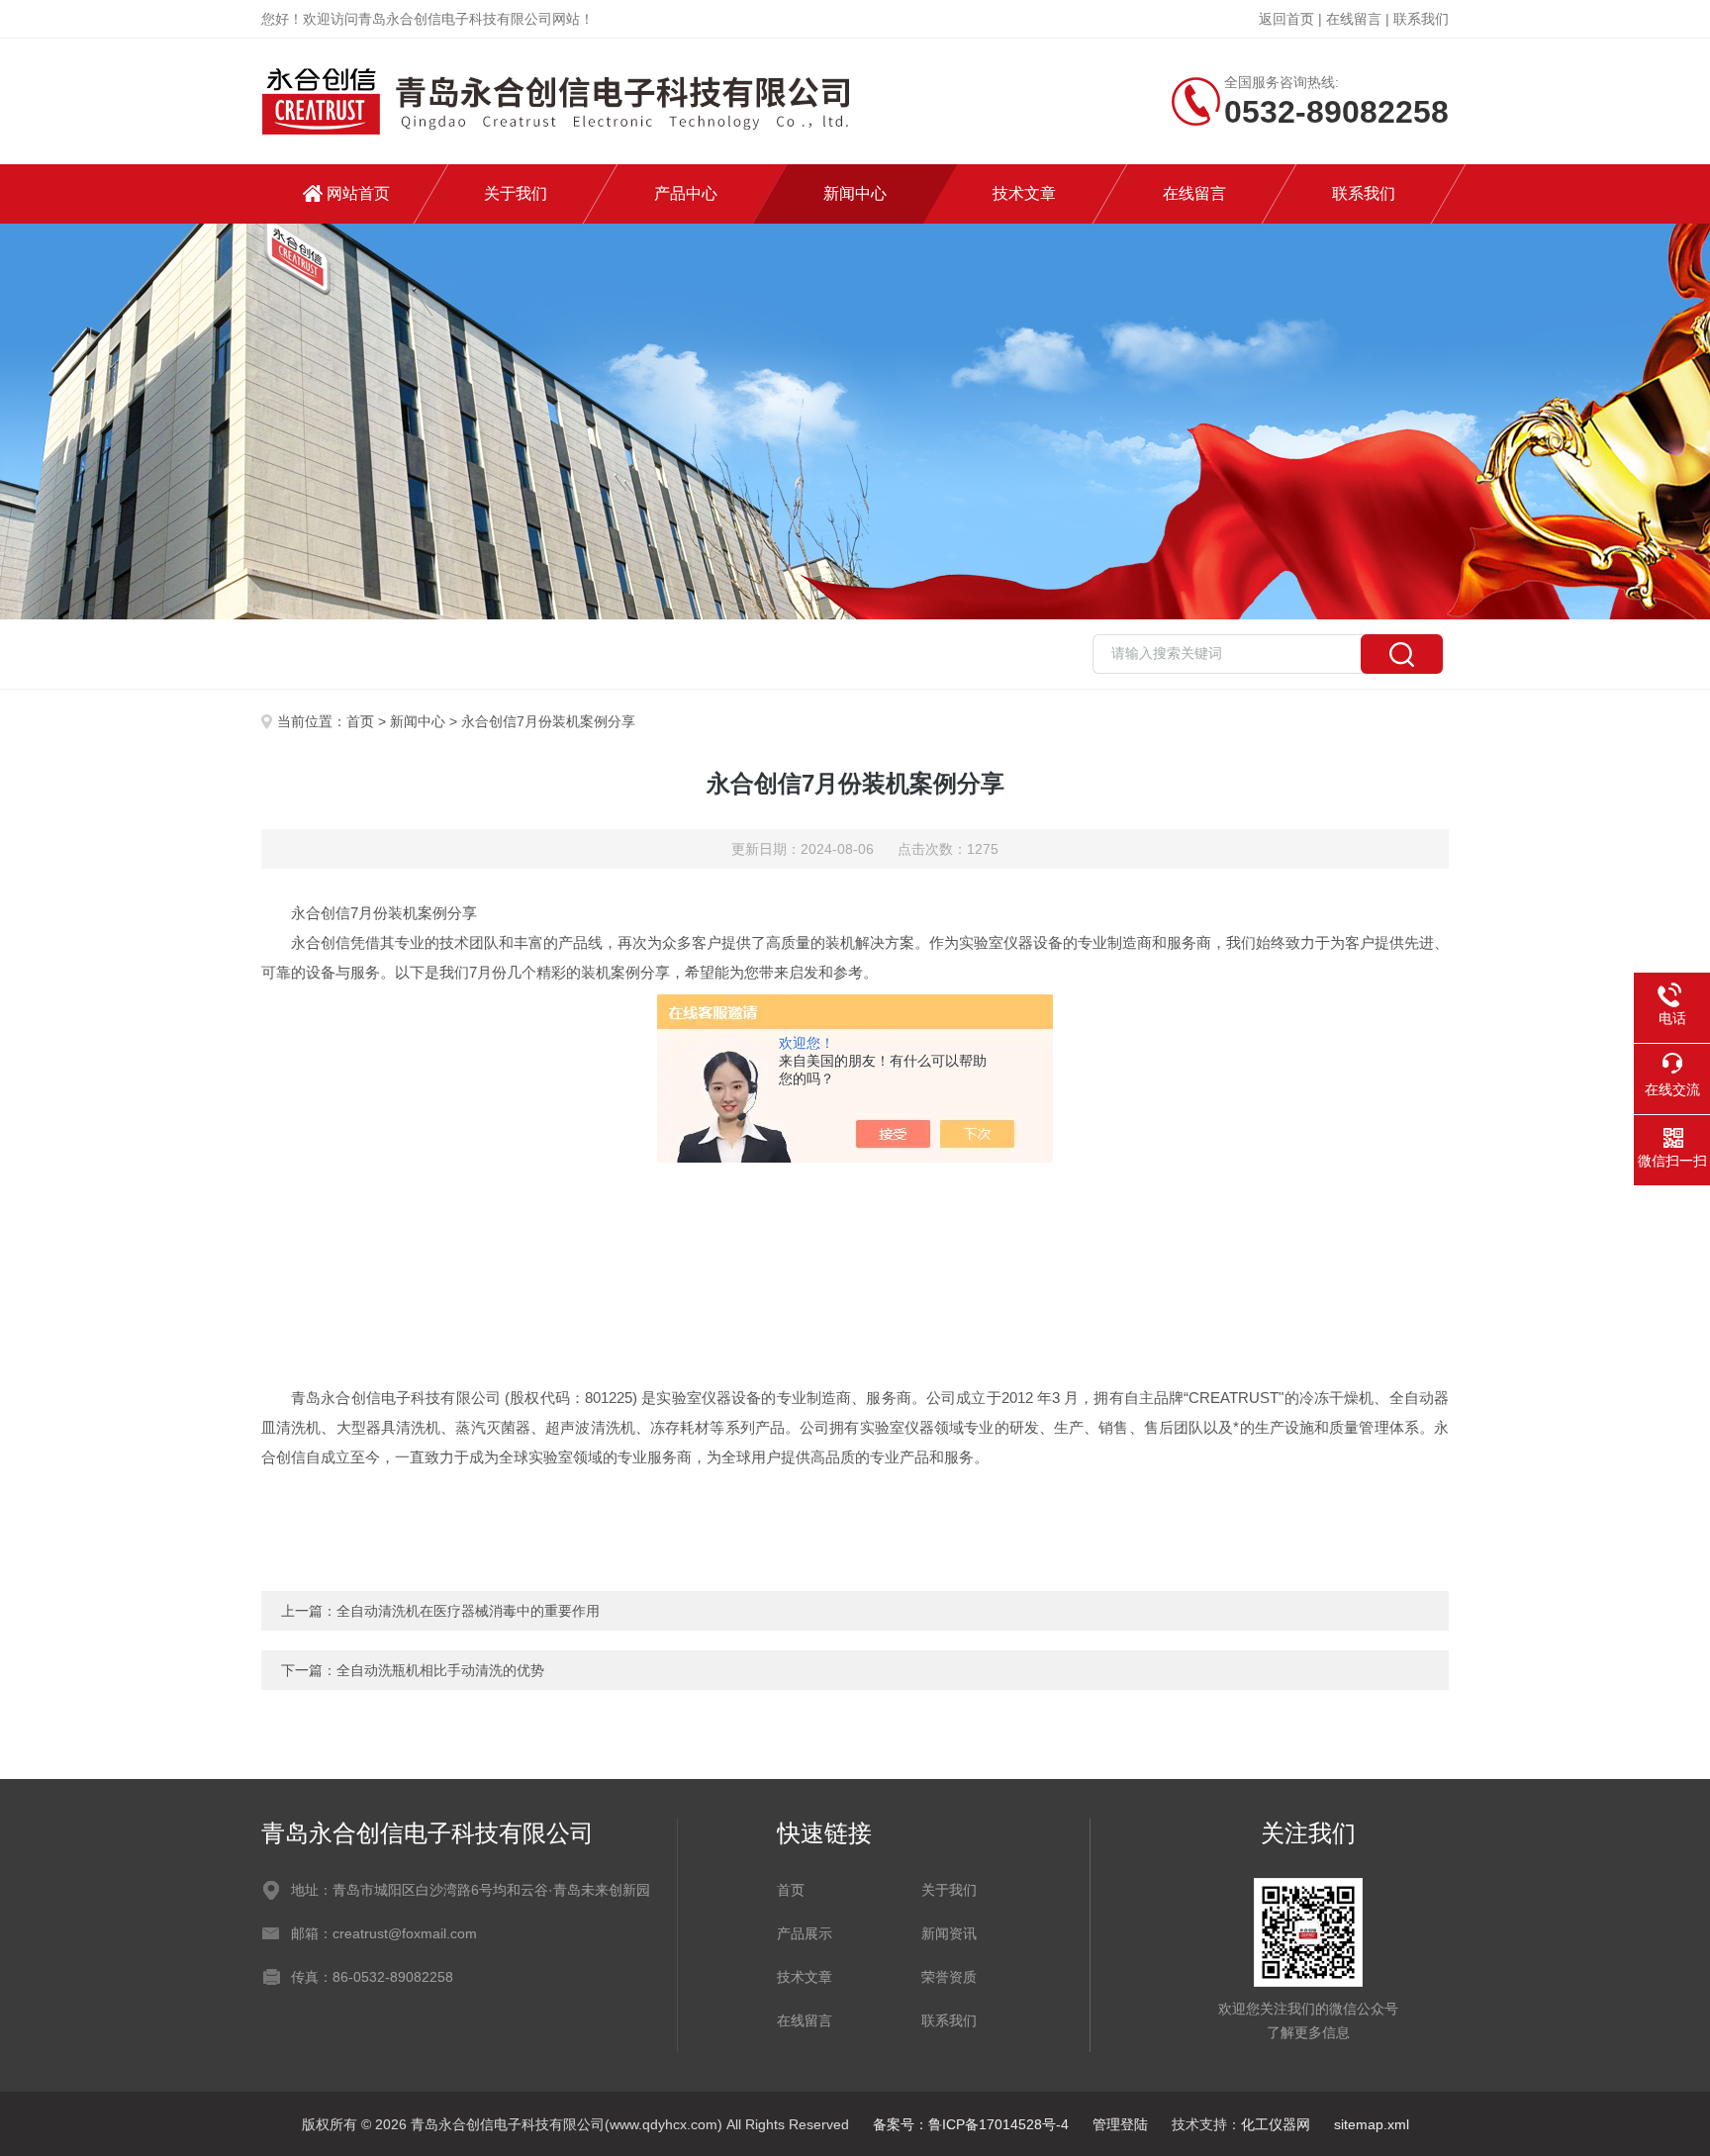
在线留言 (1354, 19)
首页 (360, 721)
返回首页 (1286, 19)
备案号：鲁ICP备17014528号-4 (971, 2124)
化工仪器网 (1276, 2124)
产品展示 (805, 1933)
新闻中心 (855, 193)
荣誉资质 (949, 1977)
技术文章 (1024, 193)
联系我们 (1421, 19)
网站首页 (358, 193)
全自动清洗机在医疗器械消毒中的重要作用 (468, 1611)
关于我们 (516, 193)
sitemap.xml (1372, 2124)
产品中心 (686, 193)
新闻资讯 (949, 1933)
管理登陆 (1120, 2124)
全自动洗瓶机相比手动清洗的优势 (440, 1670)
